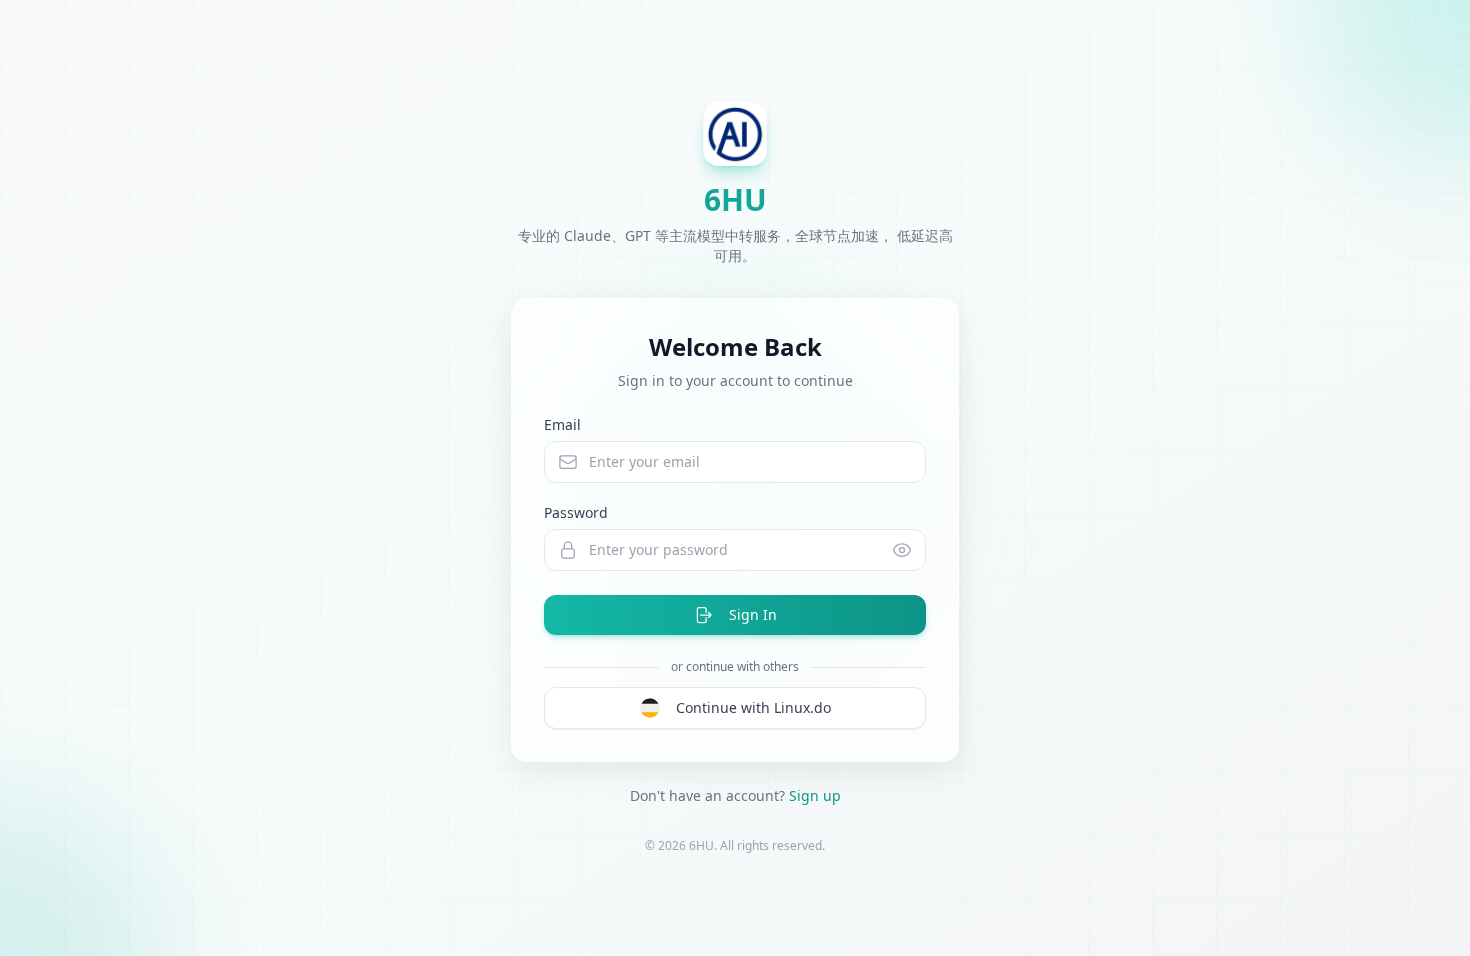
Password (576, 512)
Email (562, 424)
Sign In (753, 614)
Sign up (815, 795)
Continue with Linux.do (753, 707)
